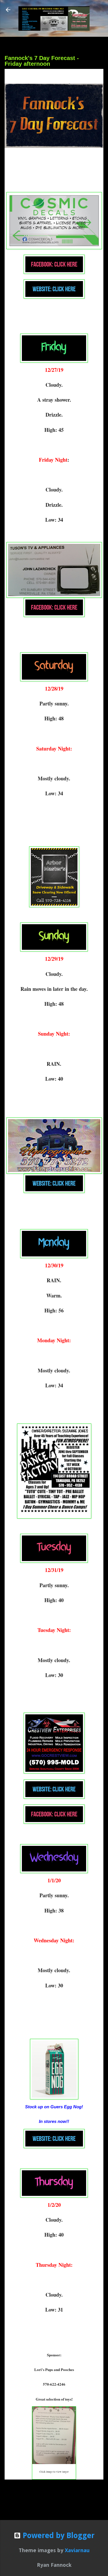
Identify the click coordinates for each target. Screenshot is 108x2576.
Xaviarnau (77, 2550)
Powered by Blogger (58, 2536)
